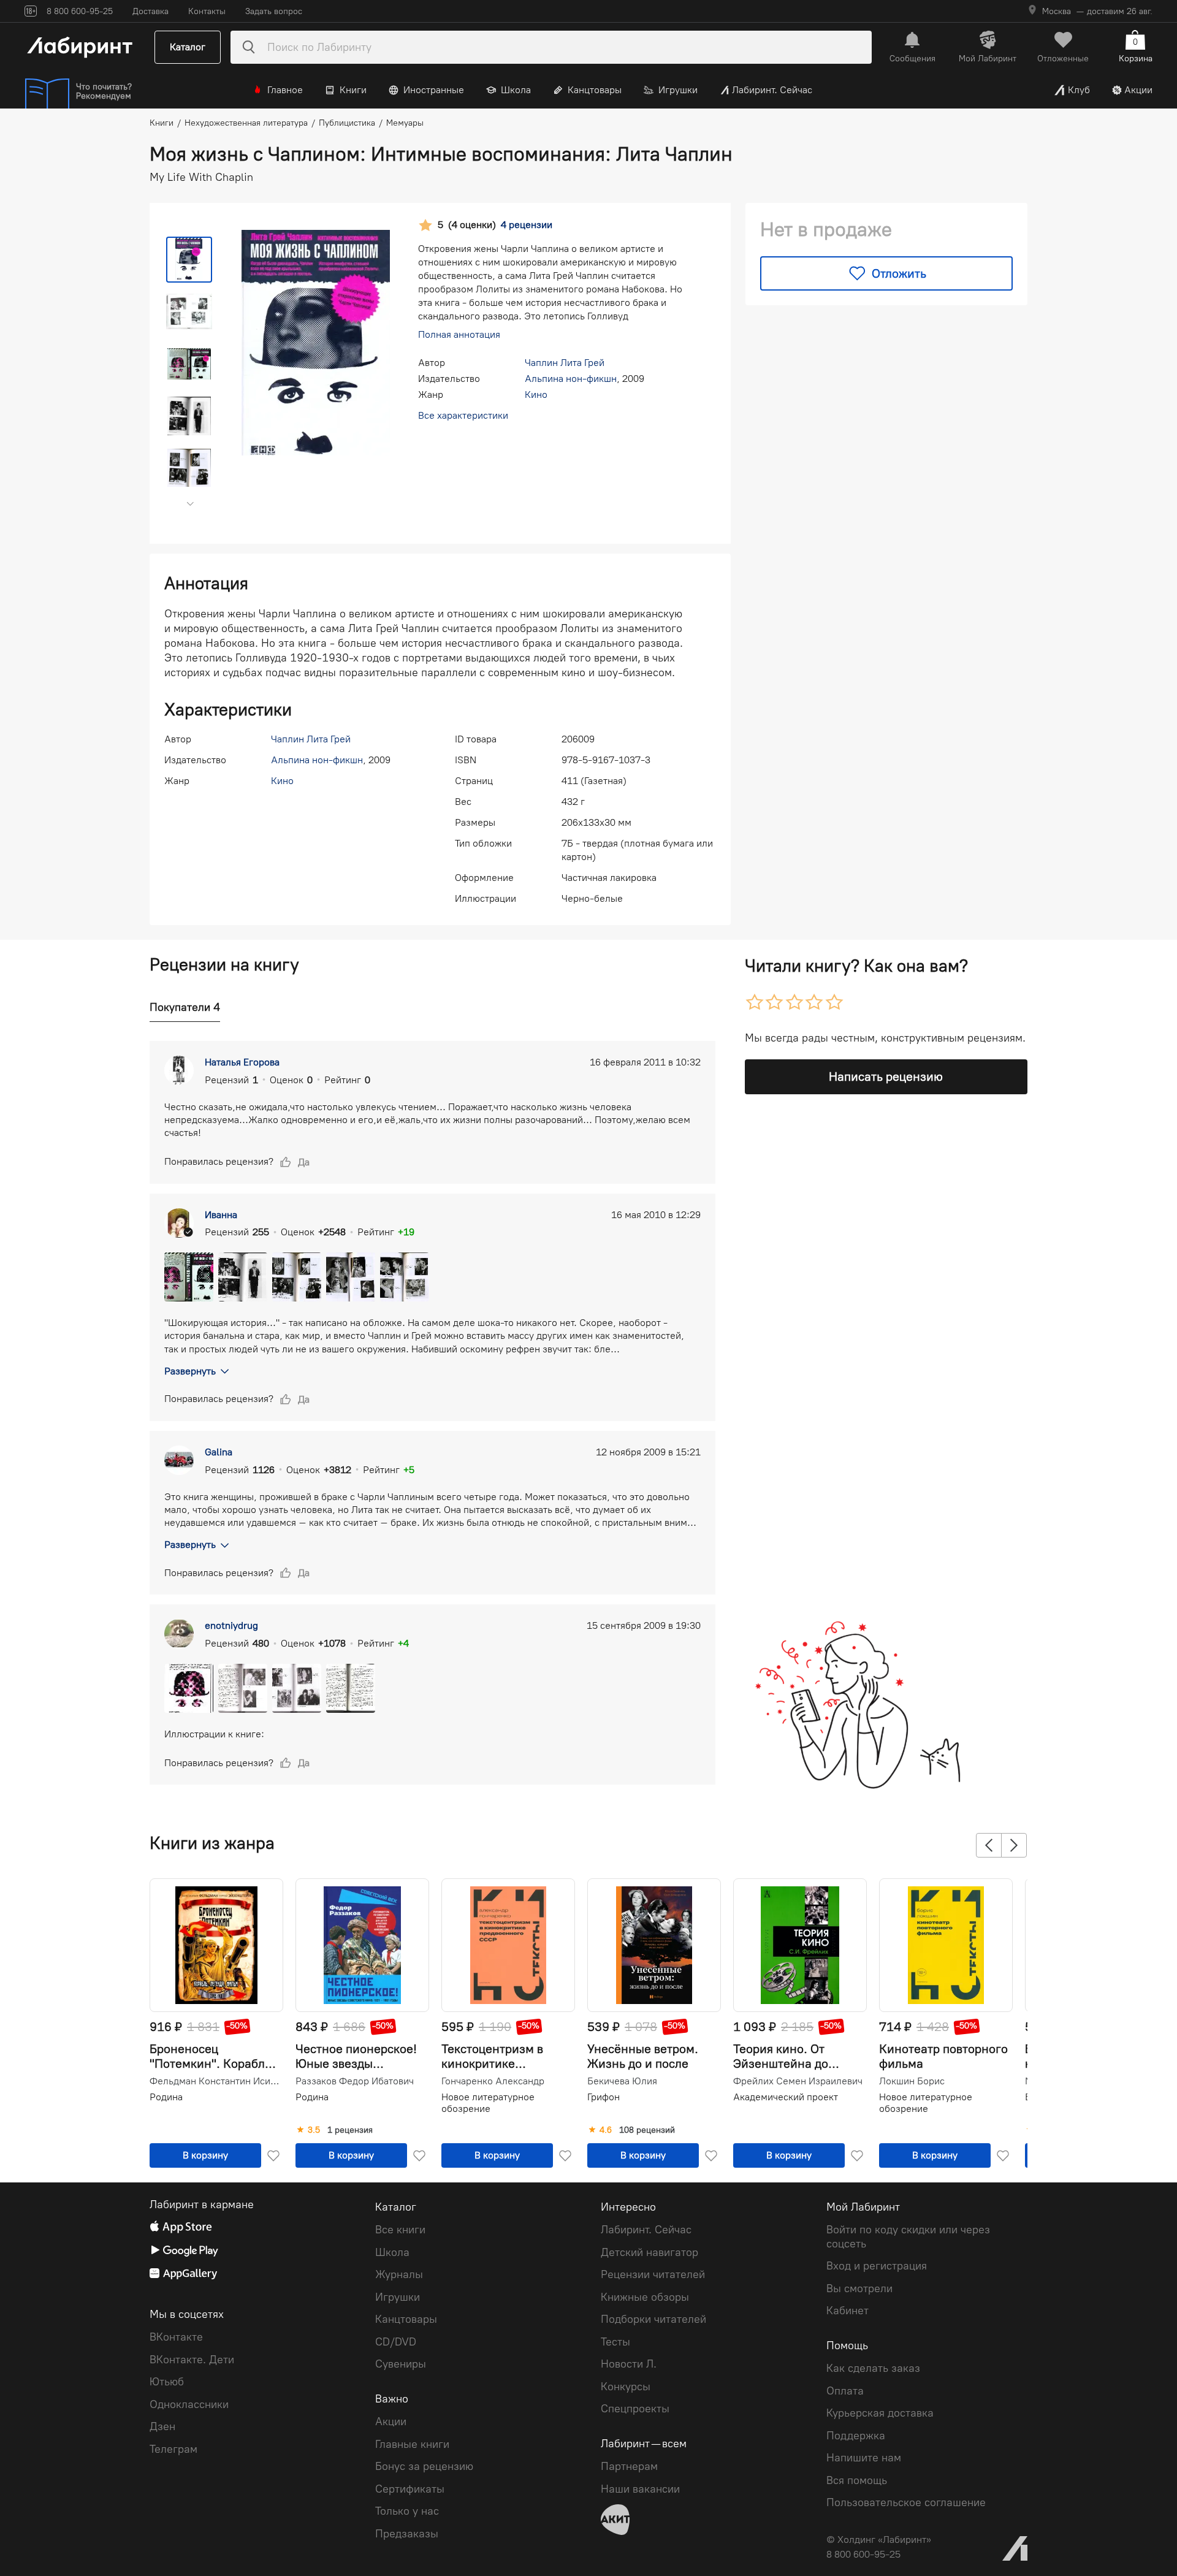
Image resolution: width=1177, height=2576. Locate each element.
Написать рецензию (886, 1077)
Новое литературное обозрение (488, 2102)
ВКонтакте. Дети (192, 2360)
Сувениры (401, 2364)
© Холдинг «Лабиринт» (879, 2540)
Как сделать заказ (873, 2368)
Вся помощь (857, 2480)
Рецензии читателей (653, 2274)
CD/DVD (396, 2342)
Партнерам (629, 2466)
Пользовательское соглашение (906, 2502)
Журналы (399, 2274)
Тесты (615, 2342)
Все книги (400, 2230)
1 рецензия (350, 2130)
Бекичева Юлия (622, 2081)
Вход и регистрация (877, 2266)
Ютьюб (167, 2382)
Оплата (845, 2391)
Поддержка (856, 2436)
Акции (1138, 90)
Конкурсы (626, 2387)
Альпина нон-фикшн (571, 379)
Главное (285, 90)
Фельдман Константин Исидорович (215, 2081)
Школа (516, 90)
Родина (166, 2097)
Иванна (221, 1215)
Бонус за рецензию (424, 2466)
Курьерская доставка (880, 2413)
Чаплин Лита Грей (565, 363)
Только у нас (407, 2511)
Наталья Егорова (242, 1062)
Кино (536, 394)
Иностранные (434, 90)
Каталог (188, 47)
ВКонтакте (176, 2337)
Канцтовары (595, 90)
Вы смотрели (859, 2288)
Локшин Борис (912, 2081)
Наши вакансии (640, 2489)
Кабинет (848, 2311)
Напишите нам (864, 2458)
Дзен (162, 2426)
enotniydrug (231, 1625)
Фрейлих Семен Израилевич (798, 2081)
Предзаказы (407, 2534)
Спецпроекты (635, 2409)
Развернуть (190, 1371)
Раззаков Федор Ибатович (355, 2081)
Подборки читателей (653, 2319)
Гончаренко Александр (493, 2081)
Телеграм (173, 2449)
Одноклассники (189, 2404)
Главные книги (412, 2444)
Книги (353, 90)
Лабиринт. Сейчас (772, 90)
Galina (219, 1452)
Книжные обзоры (645, 2297)
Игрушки (678, 90)
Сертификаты (410, 2489)
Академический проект (786, 2097)
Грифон (604, 2097)
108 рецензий (647, 2130)
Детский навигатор (649, 2252)
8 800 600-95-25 (863, 2554)
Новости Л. (629, 2364)
